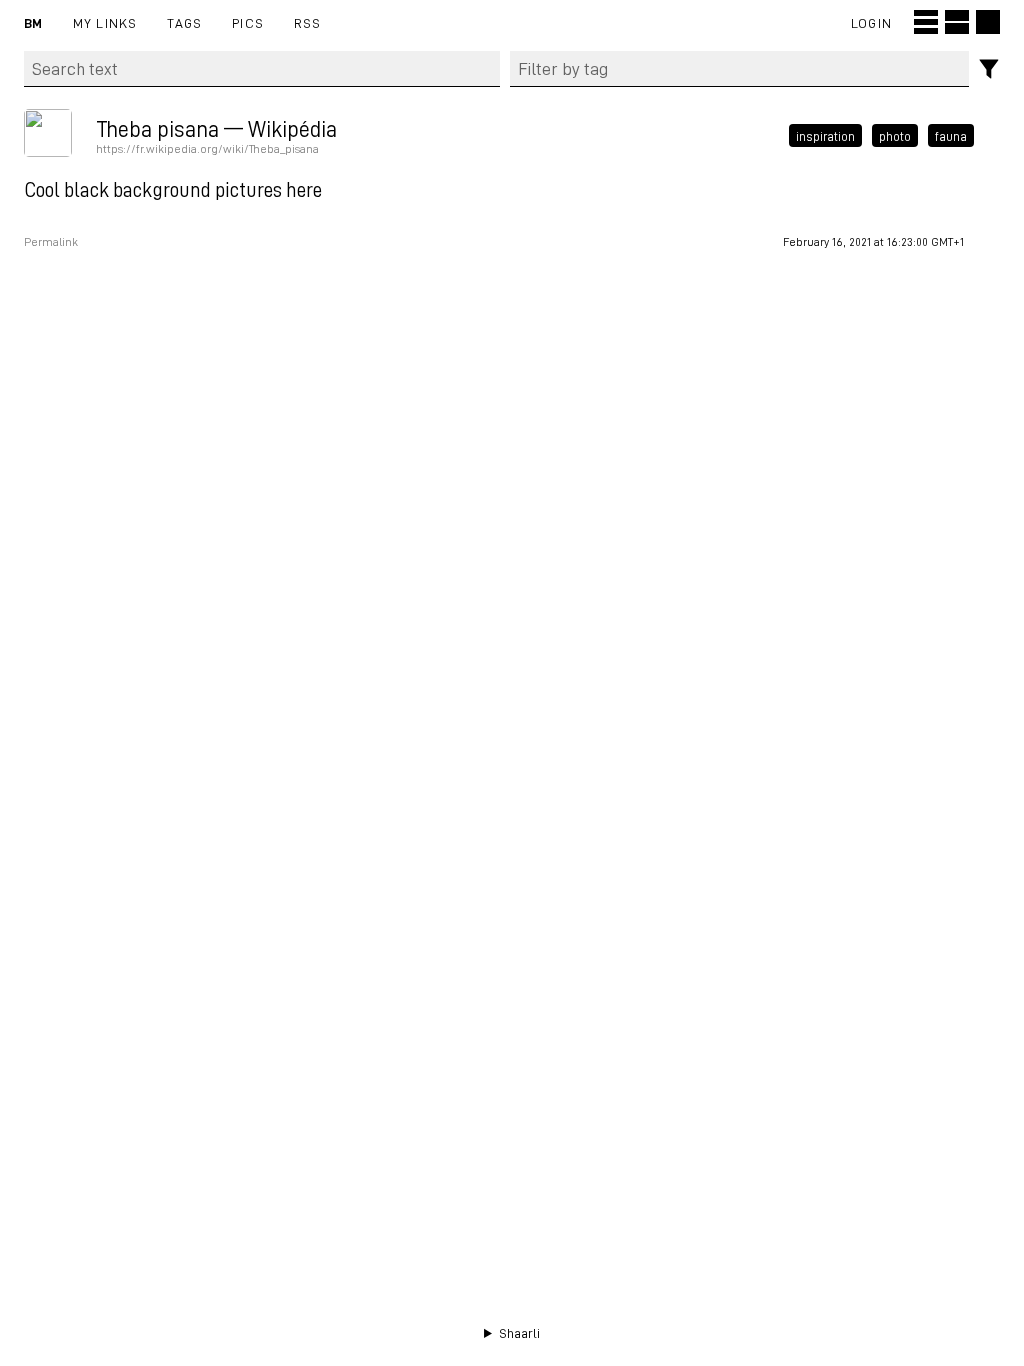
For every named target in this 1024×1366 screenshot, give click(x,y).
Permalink (51, 242)
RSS (308, 22)
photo (895, 135)
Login (871, 22)
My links (105, 22)
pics (248, 22)
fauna (951, 135)
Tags (184, 22)
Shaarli (519, 1333)
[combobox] (740, 69)
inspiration (825, 135)
